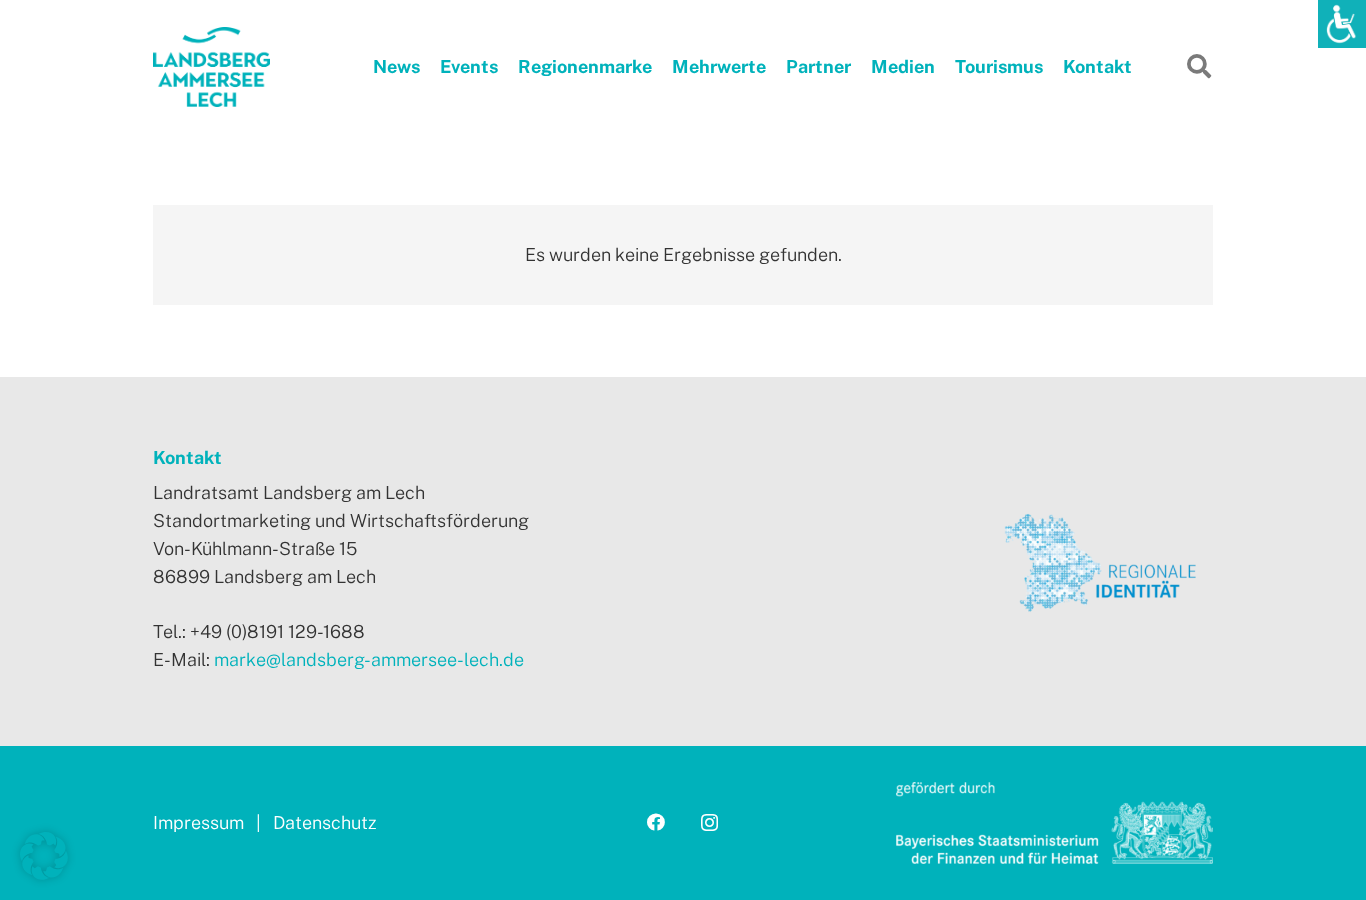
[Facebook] (656, 822)
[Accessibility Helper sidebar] (1342, 24)
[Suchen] (1198, 66)
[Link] (211, 67)
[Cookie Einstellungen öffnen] (44, 873)
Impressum (200, 822)
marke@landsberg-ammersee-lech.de (369, 659)
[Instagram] (709, 823)
